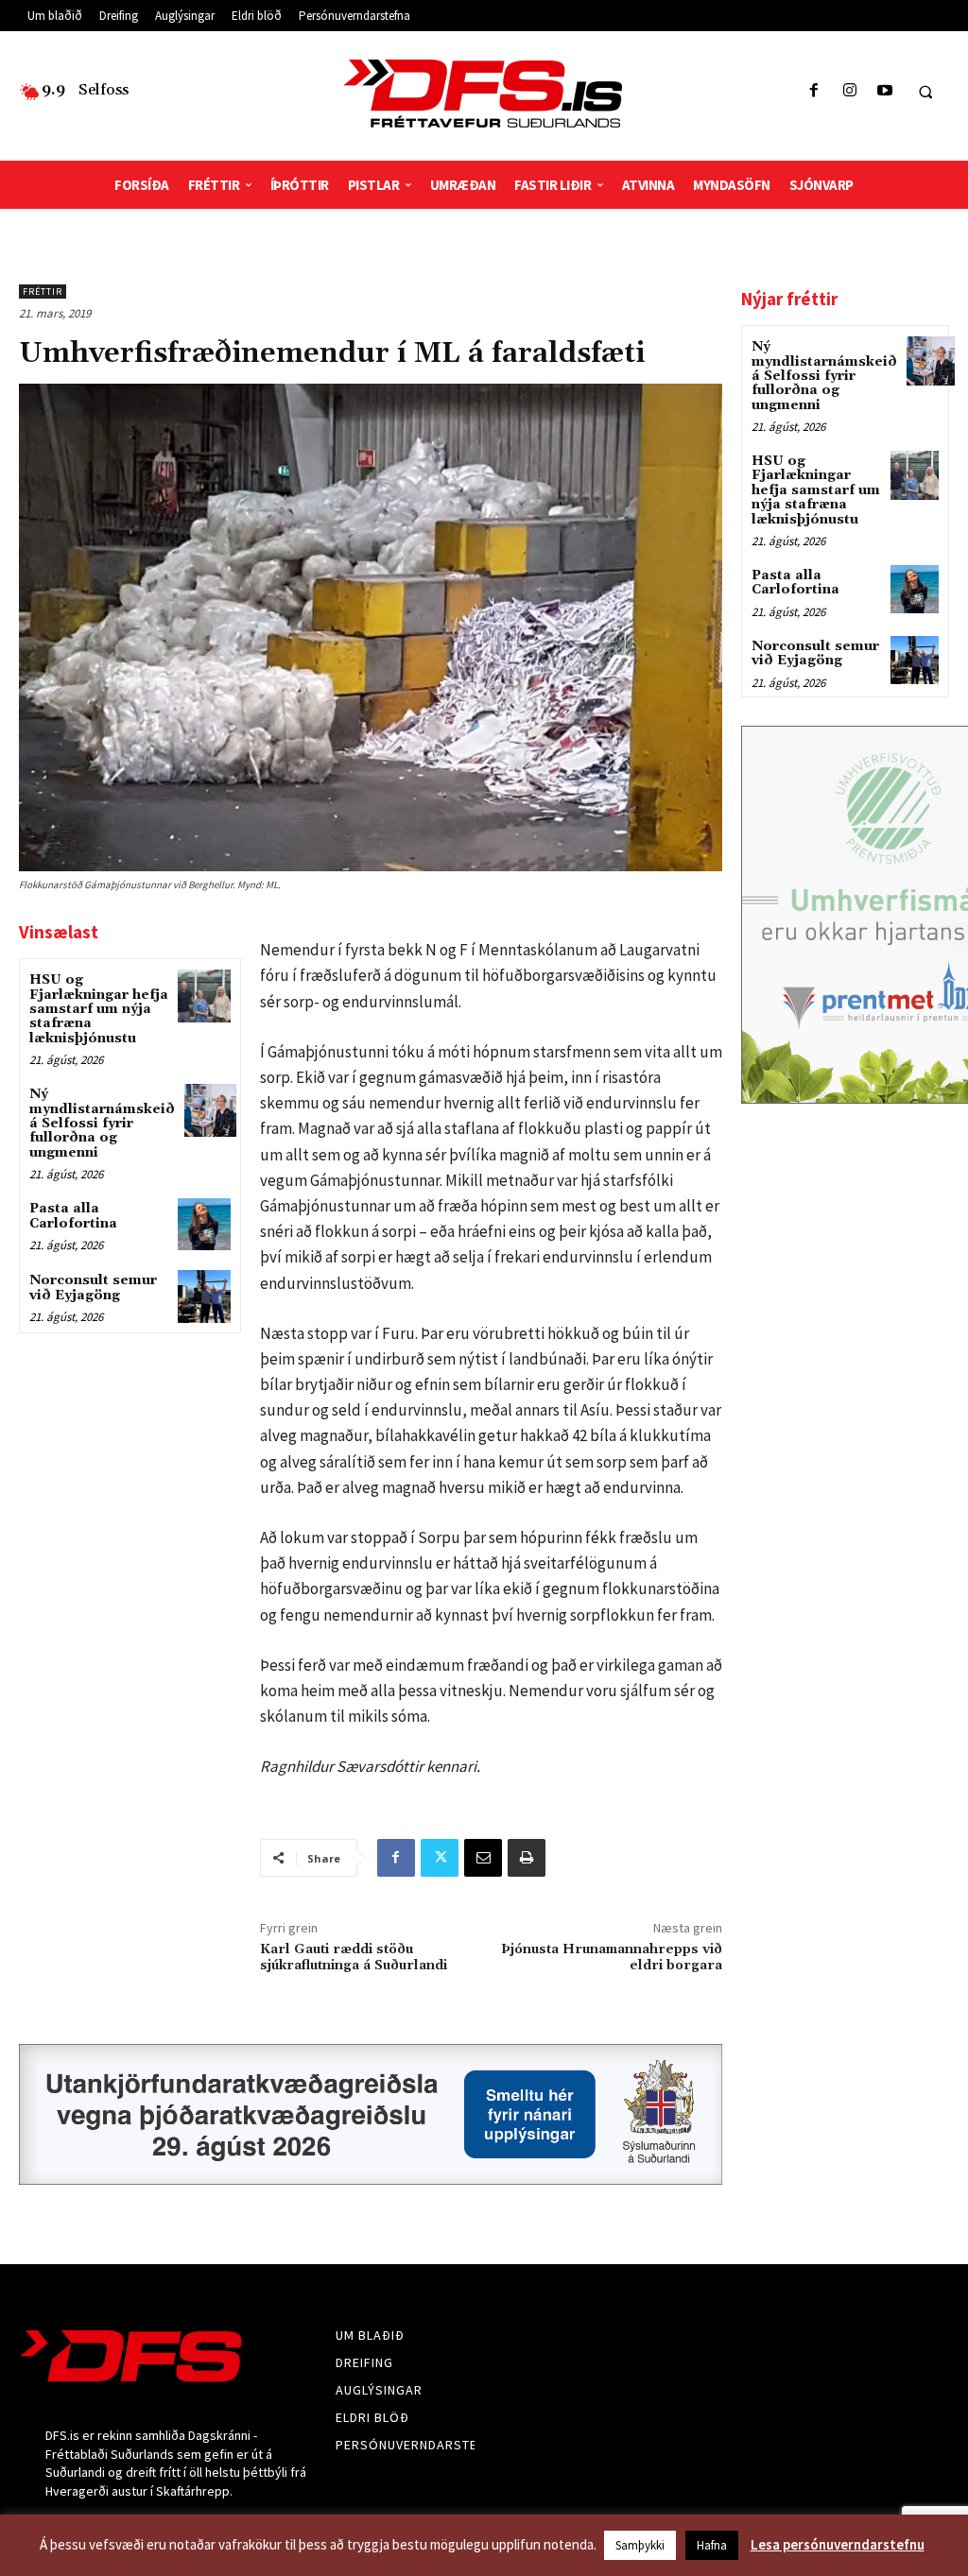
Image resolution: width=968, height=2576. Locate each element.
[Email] (483, 1858)
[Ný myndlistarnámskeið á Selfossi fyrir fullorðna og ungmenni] (210, 1110)
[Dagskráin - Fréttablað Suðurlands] (484, 94)
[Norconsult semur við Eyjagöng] (204, 1296)
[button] (925, 92)
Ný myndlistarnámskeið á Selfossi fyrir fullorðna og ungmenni (102, 1124)
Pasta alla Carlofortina (73, 1216)
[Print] (527, 1858)
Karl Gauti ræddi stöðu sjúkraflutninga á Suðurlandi (354, 1958)
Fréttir (43, 292)
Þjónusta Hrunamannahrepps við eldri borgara (612, 1958)
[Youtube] (884, 91)
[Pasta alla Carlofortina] (204, 1224)
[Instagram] (849, 91)
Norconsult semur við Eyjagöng (93, 1288)
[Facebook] (814, 91)
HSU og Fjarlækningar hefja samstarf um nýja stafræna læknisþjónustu (99, 1009)
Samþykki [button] (640, 2545)
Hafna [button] (712, 2545)
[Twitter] (440, 1858)
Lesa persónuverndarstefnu (838, 2544)
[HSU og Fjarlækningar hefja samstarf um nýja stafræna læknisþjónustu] (204, 996)
